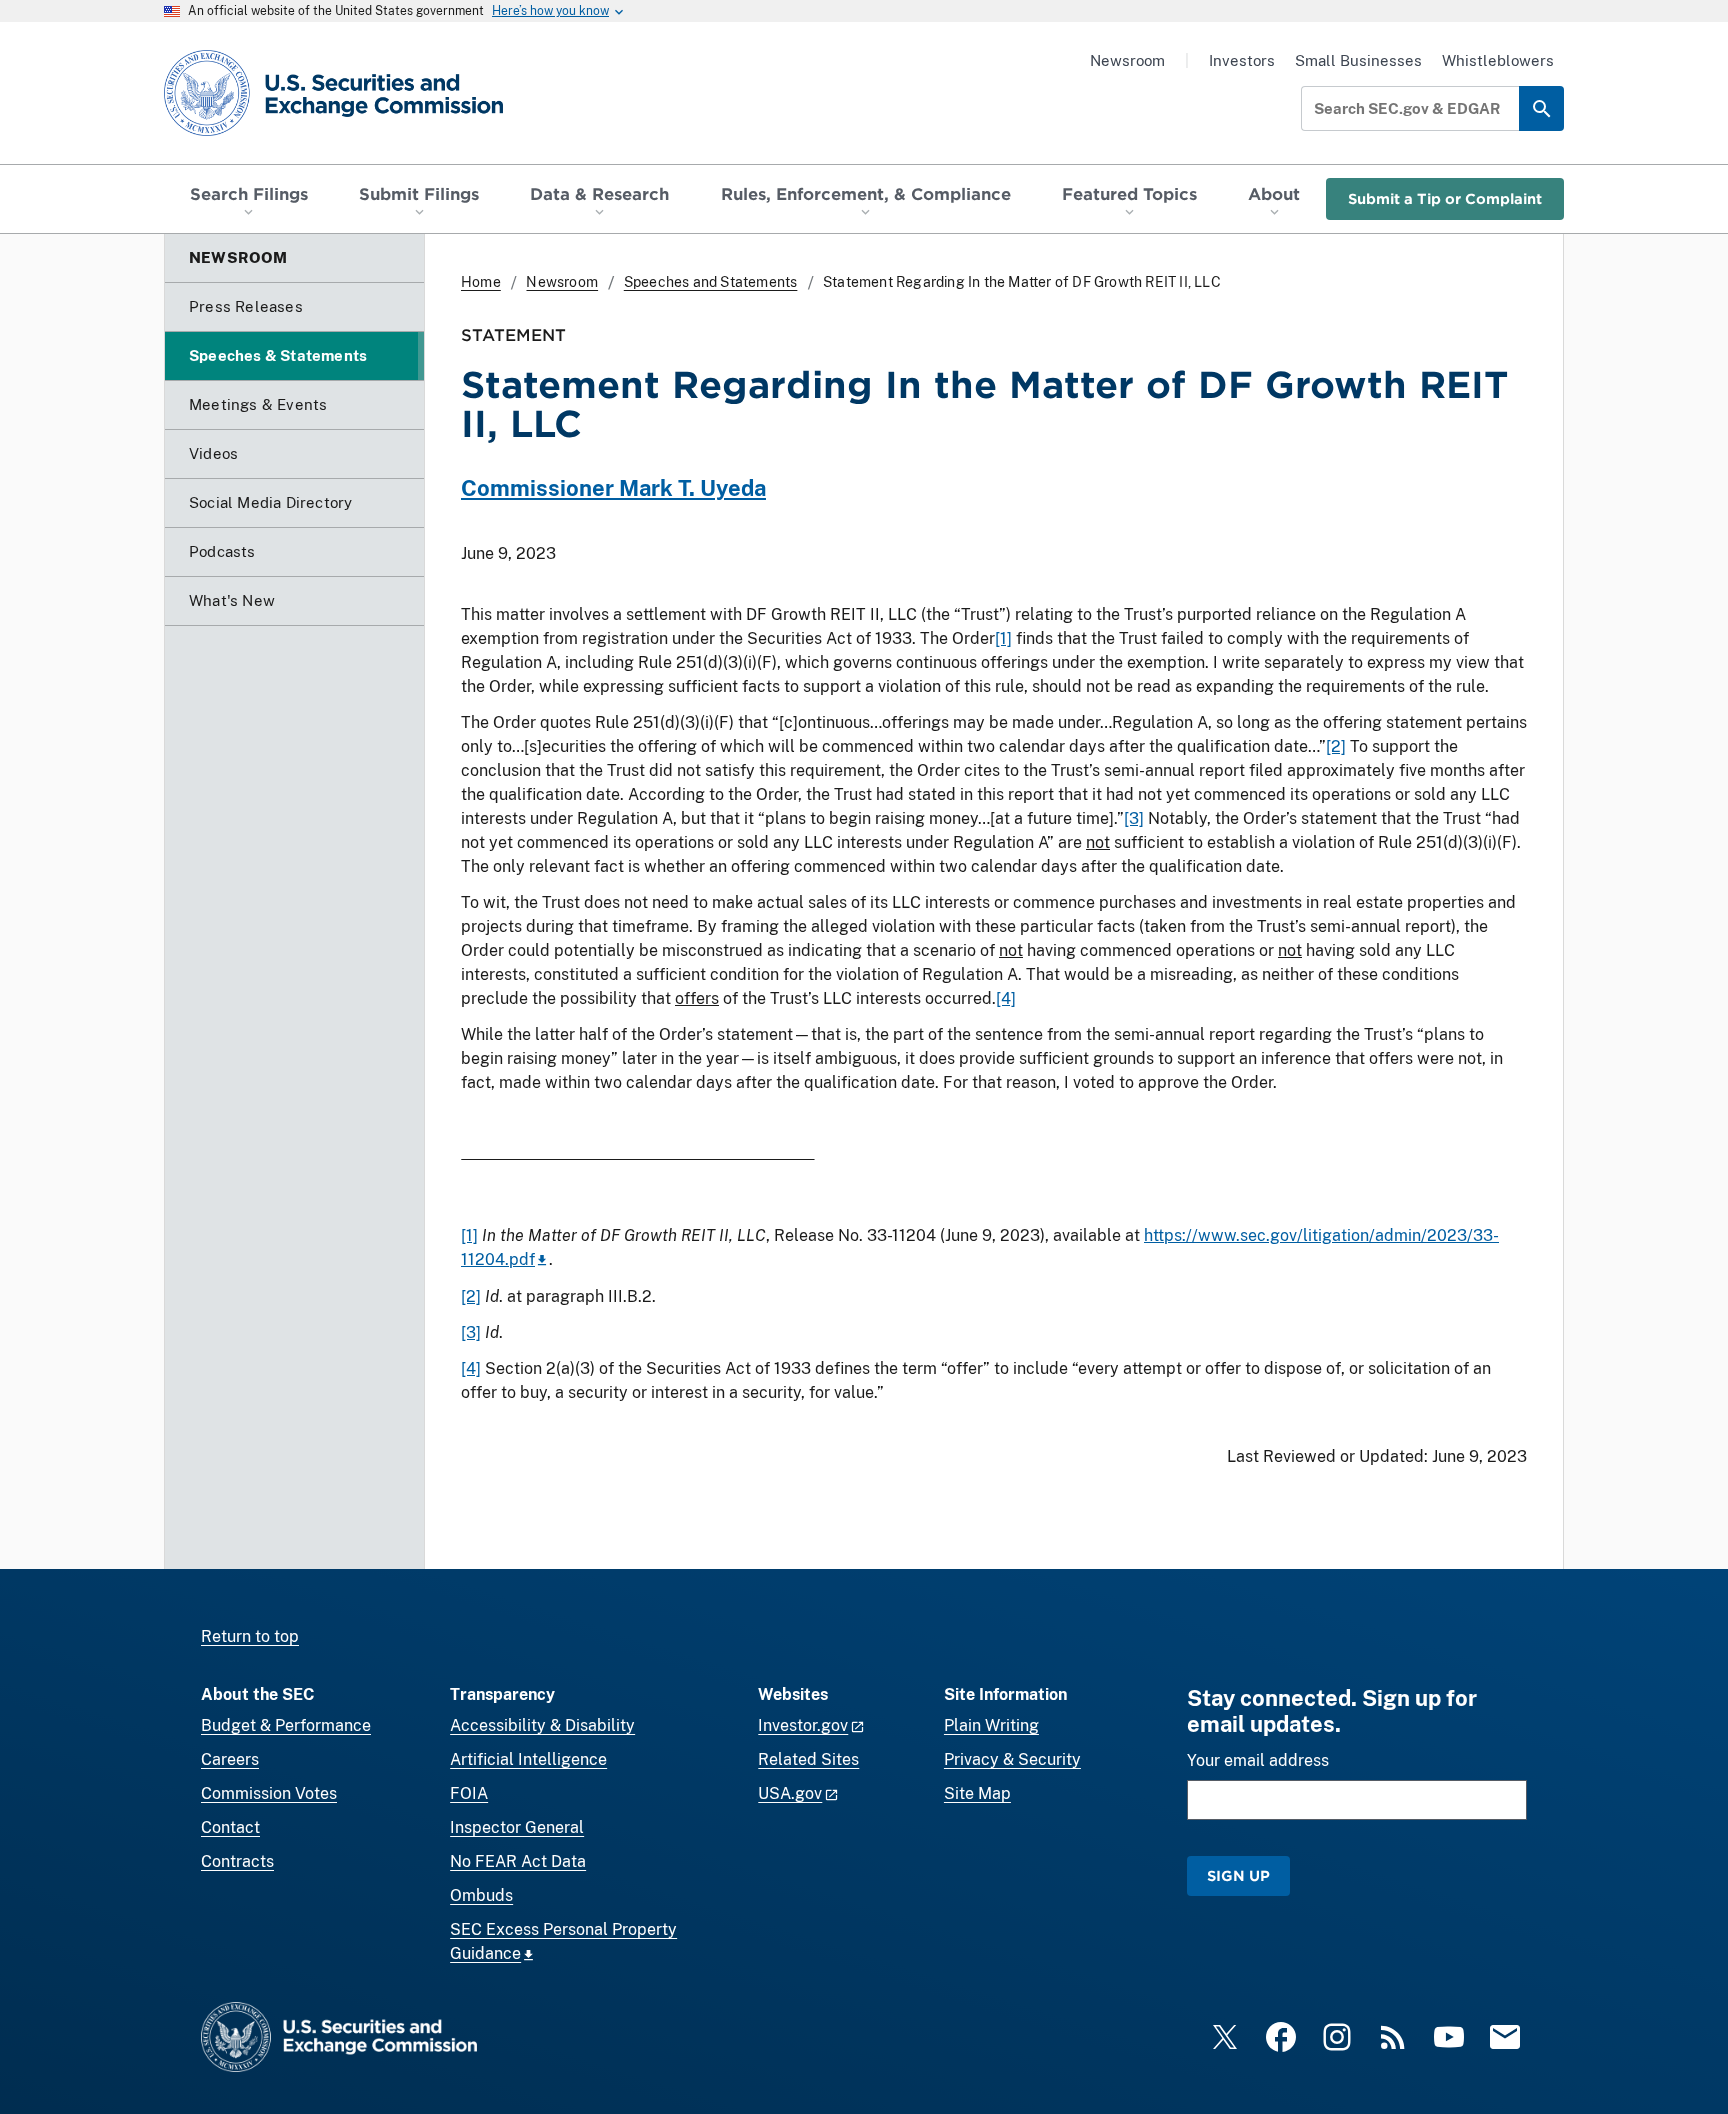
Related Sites (808, 1759)
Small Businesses (1358, 60)
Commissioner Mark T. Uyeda (613, 488)
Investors (1242, 60)
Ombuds (481, 1895)
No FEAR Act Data (518, 1861)
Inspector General (517, 1827)
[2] (1336, 746)
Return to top (250, 1636)
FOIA (469, 1793)
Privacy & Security (1012, 1759)
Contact (230, 1827)
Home (481, 282)
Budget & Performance (286, 1725)
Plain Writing (991, 1725)
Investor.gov (803, 1725)
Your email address (1258, 1760)
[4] (1006, 998)
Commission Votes (269, 1793)
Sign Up (1238, 1875)
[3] (1134, 818)
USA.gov (790, 1793)
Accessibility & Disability (542, 1725)
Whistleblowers (1498, 60)
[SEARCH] (1541, 108)
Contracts (237, 1861)
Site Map (977, 1793)
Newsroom (1127, 60)
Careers (230, 1759)
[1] (1003, 638)
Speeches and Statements (711, 282)
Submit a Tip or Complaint (1445, 198)
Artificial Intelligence (528, 1759)
